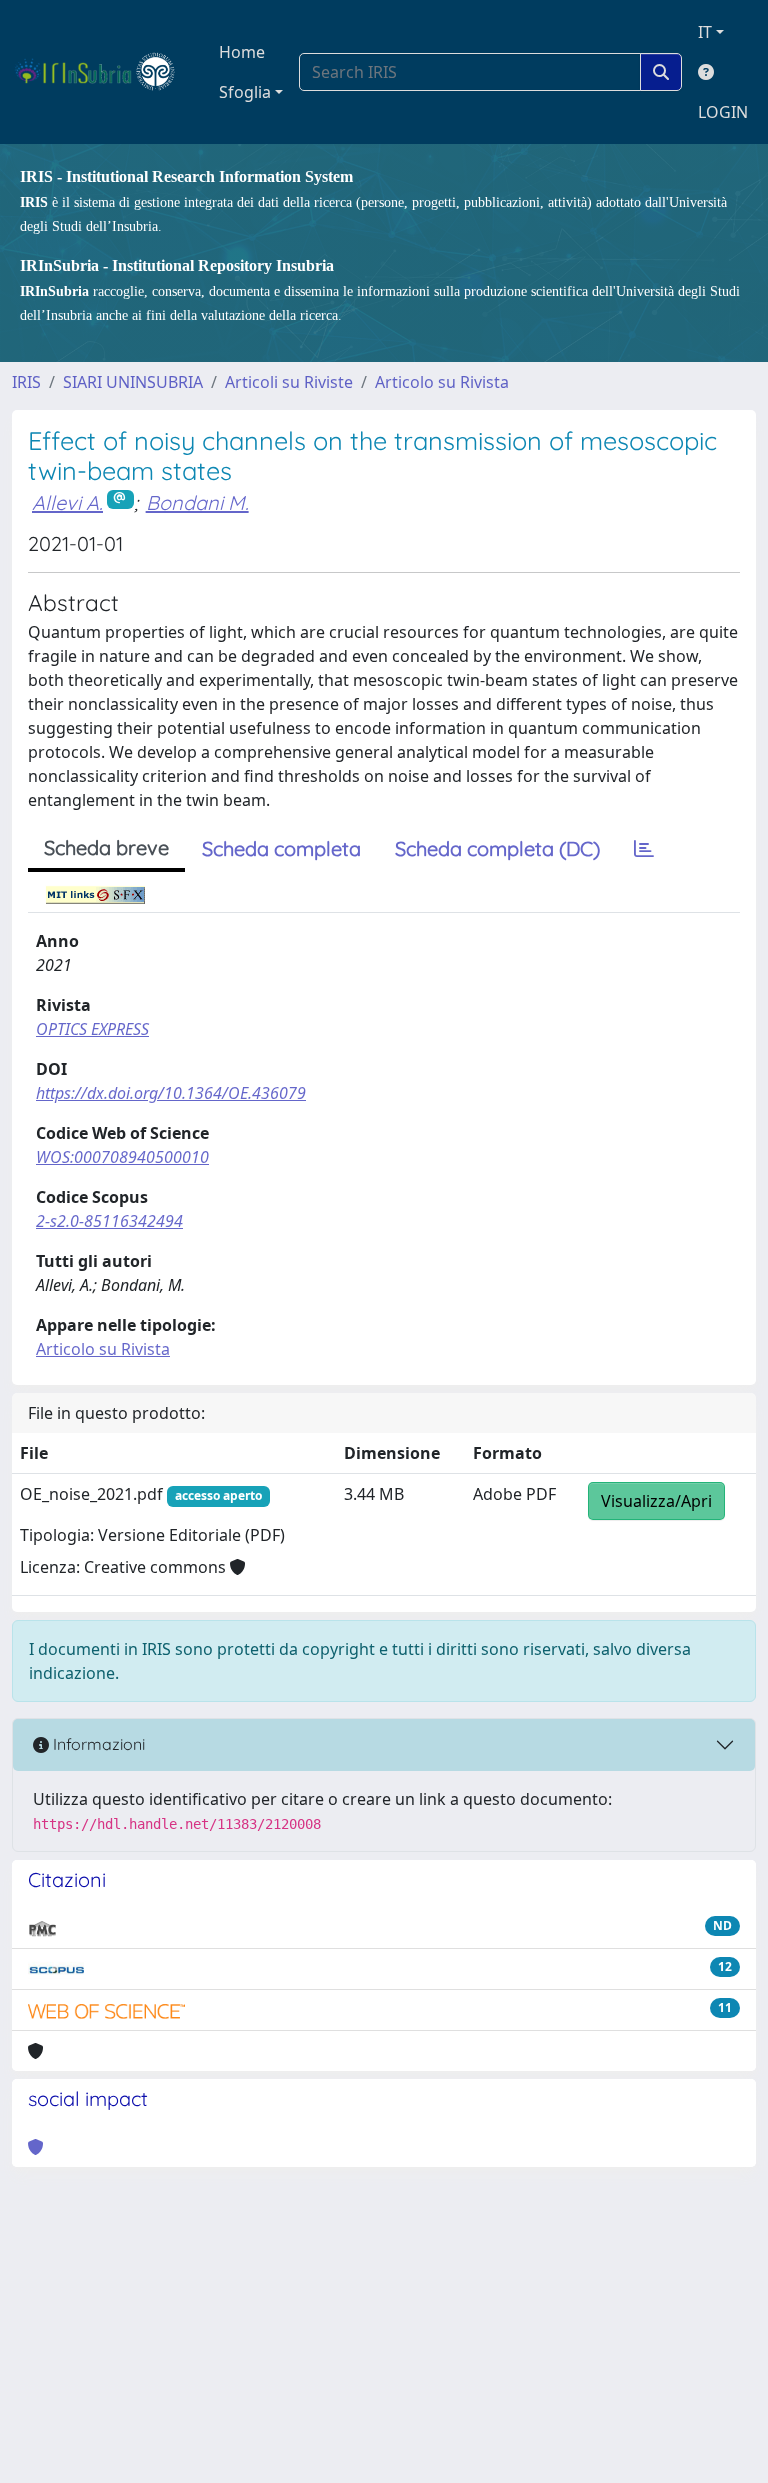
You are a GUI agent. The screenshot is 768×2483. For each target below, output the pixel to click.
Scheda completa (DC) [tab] (497, 848)
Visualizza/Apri (656, 1501)
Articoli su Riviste (289, 382)
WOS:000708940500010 (122, 1157)
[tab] (644, 849)
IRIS (26, 382)
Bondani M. (197, 502)
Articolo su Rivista (442, 382)
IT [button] (705, 32)
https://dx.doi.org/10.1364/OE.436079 (171, 1093)
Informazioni (97, 1744)
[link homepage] (103, 72)
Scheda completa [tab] (281, 848)
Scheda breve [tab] (106, 847)
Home (242, 52)
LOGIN (723, 112)
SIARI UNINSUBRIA (133, 382)
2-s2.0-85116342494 (109, 1221)
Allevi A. (67, 502)
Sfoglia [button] (245, 92)
